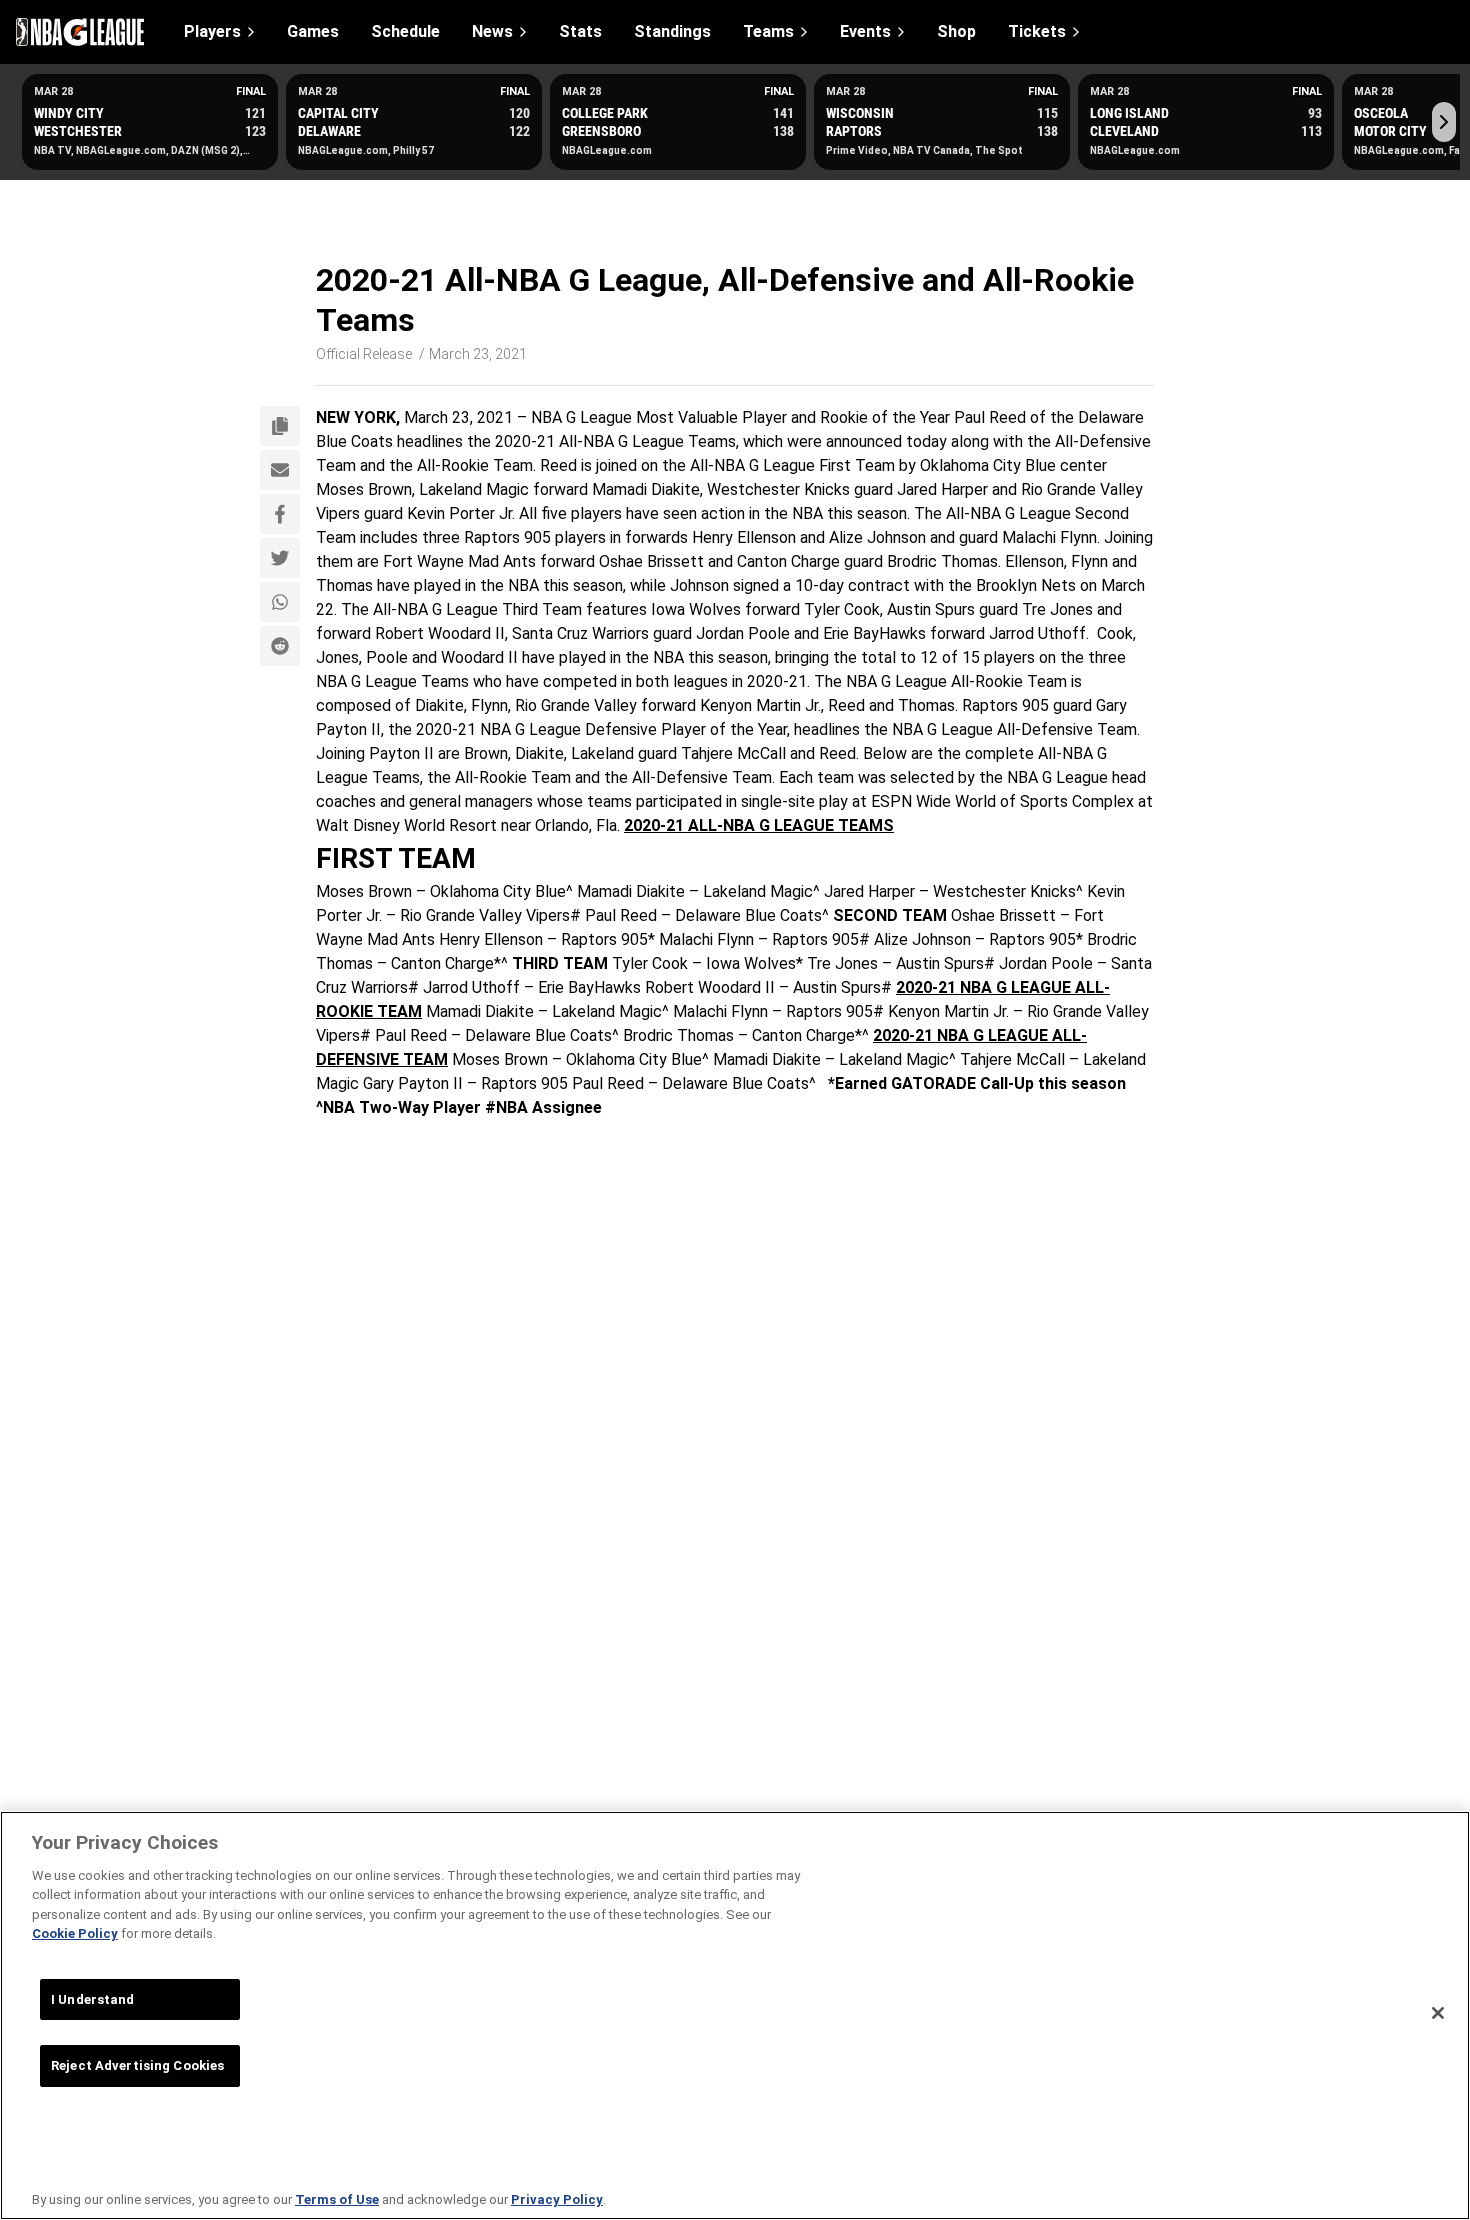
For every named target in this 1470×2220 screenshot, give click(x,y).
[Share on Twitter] (280, 558)
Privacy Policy (557, 2199)
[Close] (1438, 2013)
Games (313, 32)
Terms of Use (337, 2199)
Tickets (1037, 31)
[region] (735, 2015)
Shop (956, 32)
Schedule (405, 32)
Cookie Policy (75, 1933)
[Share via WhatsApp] (280, 602)
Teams (768, 31)
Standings (672, 32)
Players (212, 31)
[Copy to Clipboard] (280, 426)
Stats (580, 32)
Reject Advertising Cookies (137, 2065)
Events (865, 31)
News (492, 31)
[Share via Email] (280, 470)
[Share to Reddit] (280, 646)
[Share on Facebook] (280, 514)
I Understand (93, 1999)
